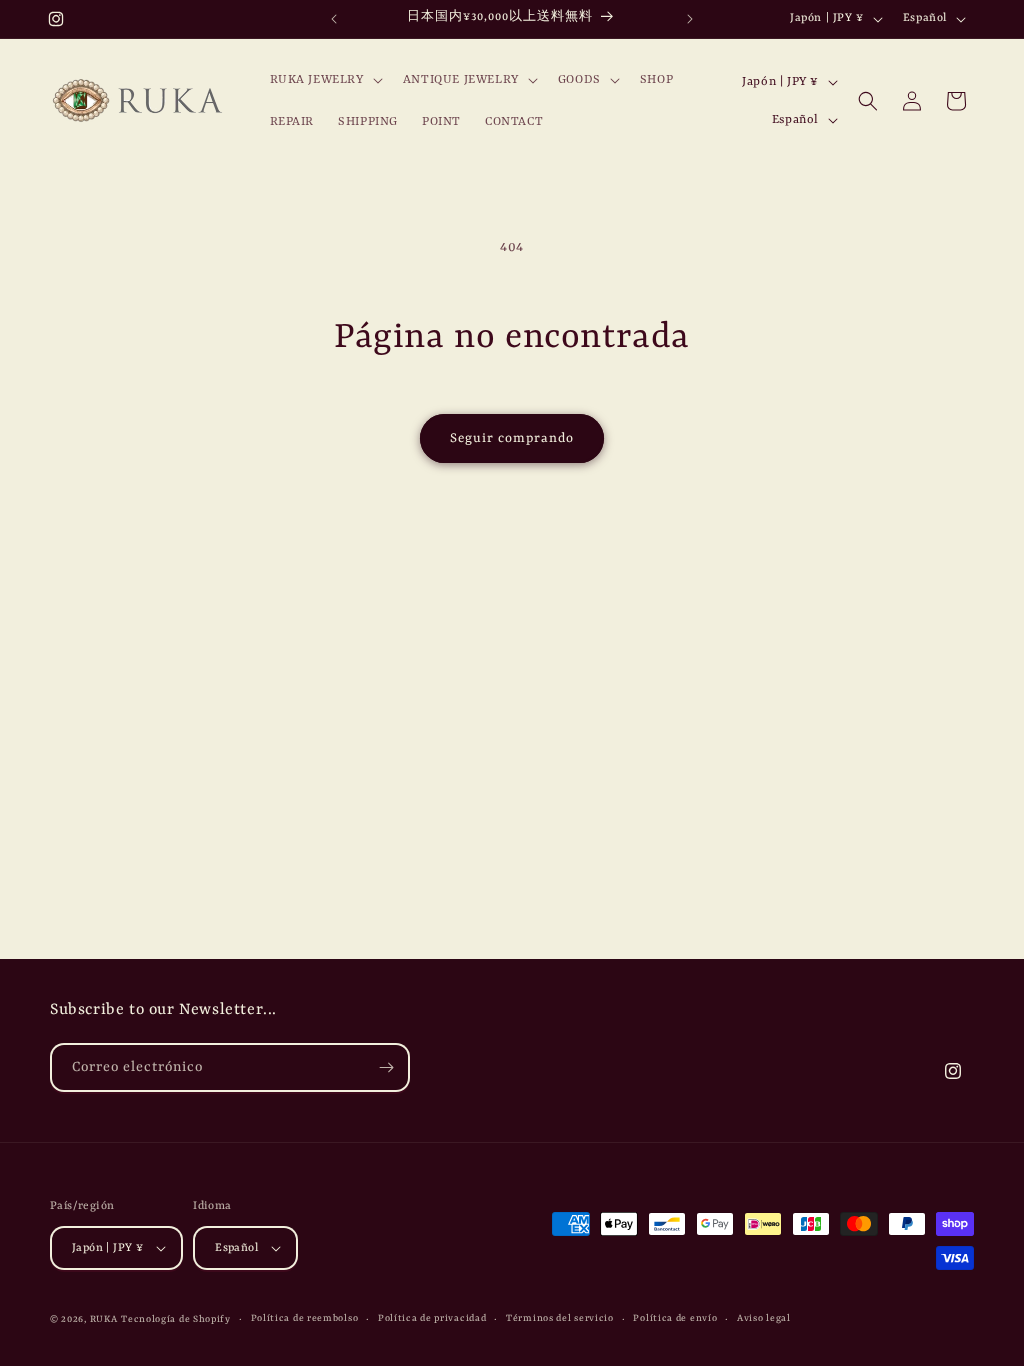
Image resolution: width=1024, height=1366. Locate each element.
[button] (324, 80)
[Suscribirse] (386, 1067)
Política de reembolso (305, 1318)
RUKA (104, 1319)
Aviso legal (764, 1318)
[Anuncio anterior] (334, 19)
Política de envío (675, 1318)
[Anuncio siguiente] (690, 19)
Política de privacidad (432, 1318)
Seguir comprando (512, 438)
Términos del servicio (560, 1318)
